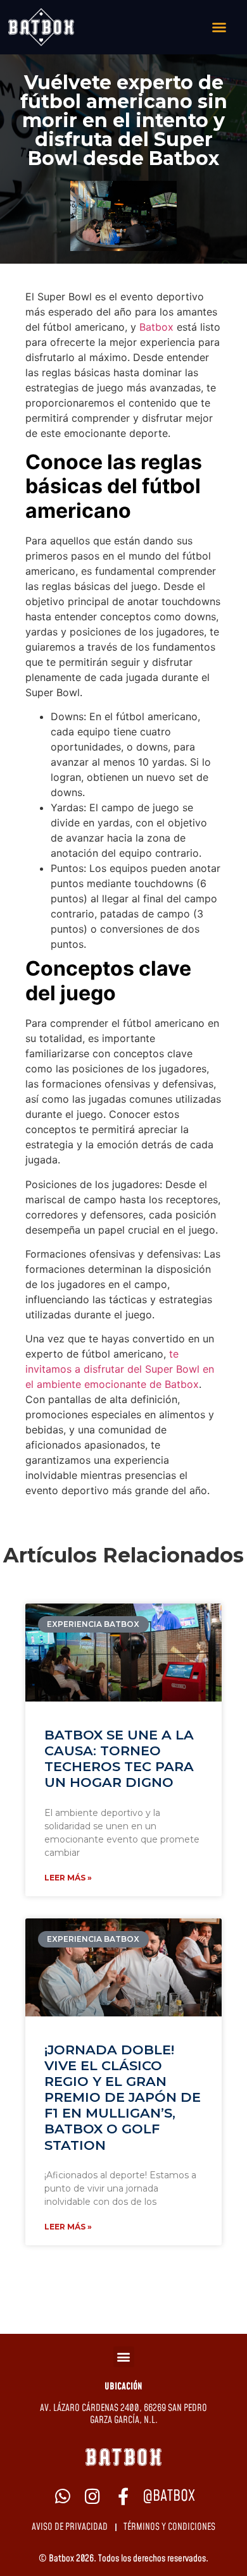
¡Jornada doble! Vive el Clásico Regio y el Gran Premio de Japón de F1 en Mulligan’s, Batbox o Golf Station (123, 2097)
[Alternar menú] (219, 27)
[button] (124, 2357)
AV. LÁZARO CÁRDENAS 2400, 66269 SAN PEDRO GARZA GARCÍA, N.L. (123, 2414)
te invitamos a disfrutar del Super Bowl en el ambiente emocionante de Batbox (120, 1369)
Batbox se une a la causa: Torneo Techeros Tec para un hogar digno (119, 1759)
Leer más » (68, 1878)
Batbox (156, 327)
